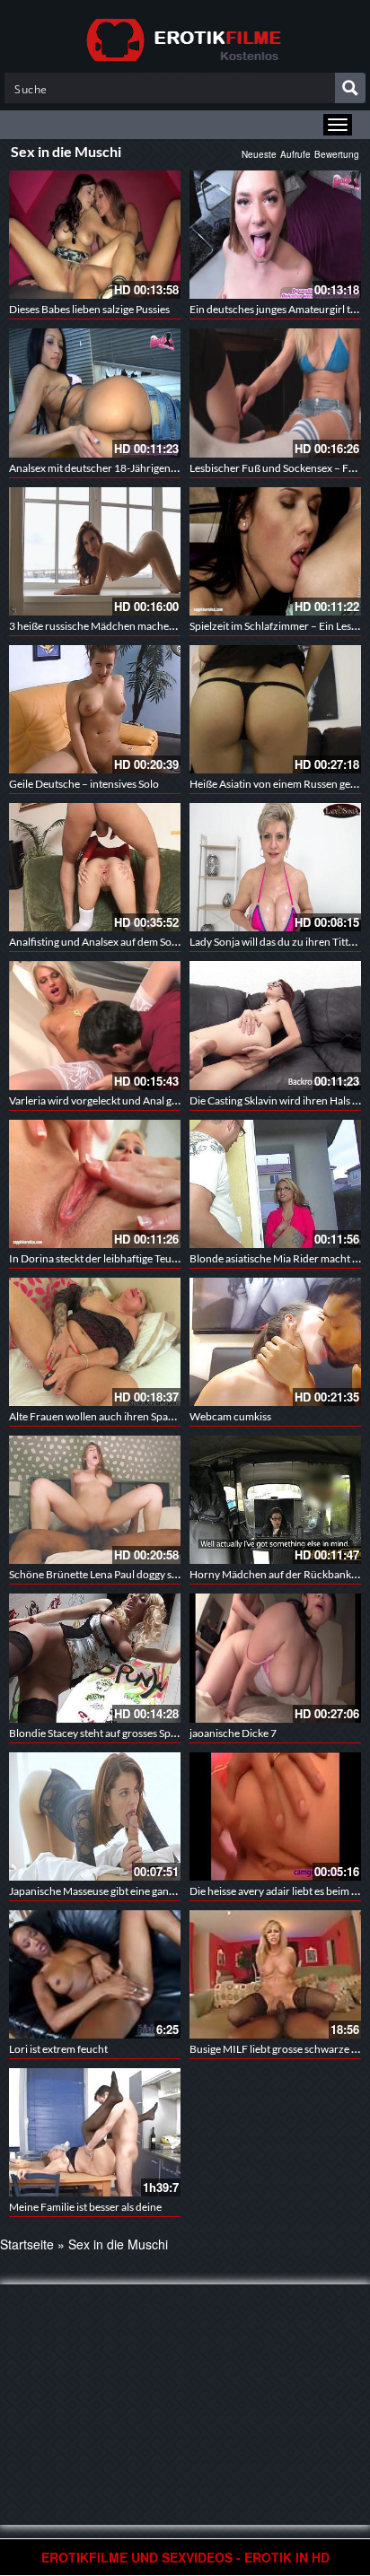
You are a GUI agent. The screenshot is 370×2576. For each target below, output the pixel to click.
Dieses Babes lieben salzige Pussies (89, 309)
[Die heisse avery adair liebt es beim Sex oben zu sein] (275, 1814)
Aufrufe (295, 154)
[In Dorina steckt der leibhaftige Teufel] (95, 1184)
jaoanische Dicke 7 (233, 1733)
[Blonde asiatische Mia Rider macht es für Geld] (275, 1184)
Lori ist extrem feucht (58, 2049)
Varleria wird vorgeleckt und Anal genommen (114, 1100)
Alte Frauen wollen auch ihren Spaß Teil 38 (108, 1416)
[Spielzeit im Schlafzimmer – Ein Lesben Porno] (275, 551)
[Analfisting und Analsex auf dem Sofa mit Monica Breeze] (95, 867)
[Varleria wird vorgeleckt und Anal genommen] (95, 1025)
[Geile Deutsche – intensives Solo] (95, 709)
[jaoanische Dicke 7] (275, 1658)
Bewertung (337, 154)
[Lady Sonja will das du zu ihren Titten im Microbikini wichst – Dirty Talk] (275, 867)
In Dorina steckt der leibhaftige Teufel (96, 1258)
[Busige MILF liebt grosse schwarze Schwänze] (275, 1974)
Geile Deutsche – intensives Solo (84, 784)
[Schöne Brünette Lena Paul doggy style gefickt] (95, 1500)
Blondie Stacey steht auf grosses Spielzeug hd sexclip (131, 1733)
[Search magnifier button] (350, 88)
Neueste (259, 154)
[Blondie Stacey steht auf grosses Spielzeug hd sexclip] (95, 1658)
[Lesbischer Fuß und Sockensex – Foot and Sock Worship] (275, 393)
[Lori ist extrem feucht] (95, 1974)
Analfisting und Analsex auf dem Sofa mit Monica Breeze (140, 942)
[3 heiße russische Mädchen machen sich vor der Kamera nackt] (95, 551)
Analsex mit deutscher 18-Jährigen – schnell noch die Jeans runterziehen (178, 468)
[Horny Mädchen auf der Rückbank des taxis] (275, 1500)
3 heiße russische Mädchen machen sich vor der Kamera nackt (154, 626)
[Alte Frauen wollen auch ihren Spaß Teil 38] (95, 1342)
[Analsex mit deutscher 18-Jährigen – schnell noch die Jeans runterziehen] (95, 393)
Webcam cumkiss (230, 1416)
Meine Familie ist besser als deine (85, 2207)
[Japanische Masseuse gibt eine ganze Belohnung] (95, 1814)
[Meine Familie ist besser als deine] (95, 2132)
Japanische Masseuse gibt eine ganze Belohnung (121, 1891)
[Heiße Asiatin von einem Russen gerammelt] (275, 709)
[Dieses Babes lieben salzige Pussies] (95, 235)
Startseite (27, 2244)
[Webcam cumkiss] (275, 1342)
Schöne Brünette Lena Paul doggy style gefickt (115, 1574)
